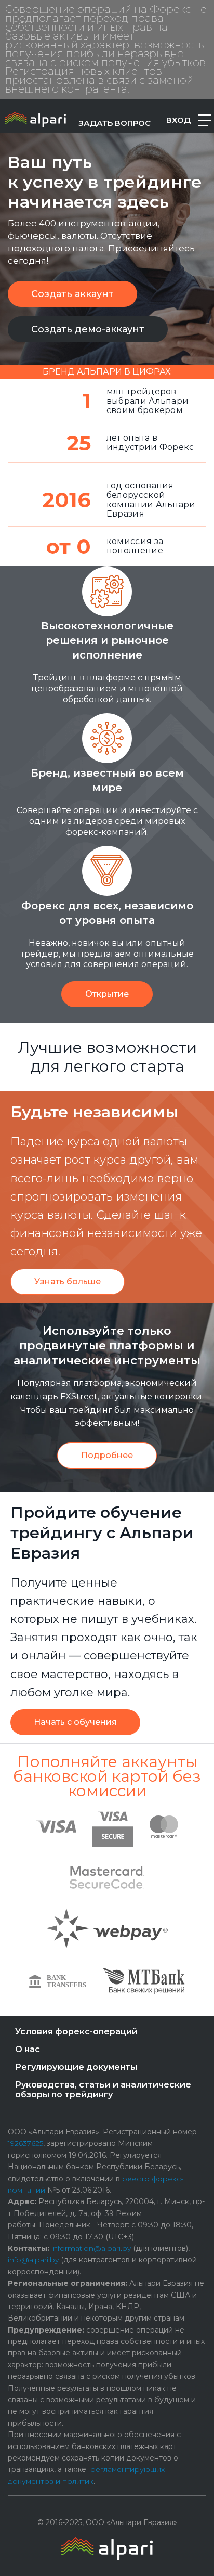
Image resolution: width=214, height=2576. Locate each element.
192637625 (25, 2143)
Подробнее (107, 1455)
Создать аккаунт (72, 294)
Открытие (107, 994)
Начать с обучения (75, 1722)
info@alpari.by (33, 2260)
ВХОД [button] (178, 120)
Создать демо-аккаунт (88, 329)
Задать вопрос (115, 123)
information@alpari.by (91, 2248)
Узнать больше (68, 1281)
